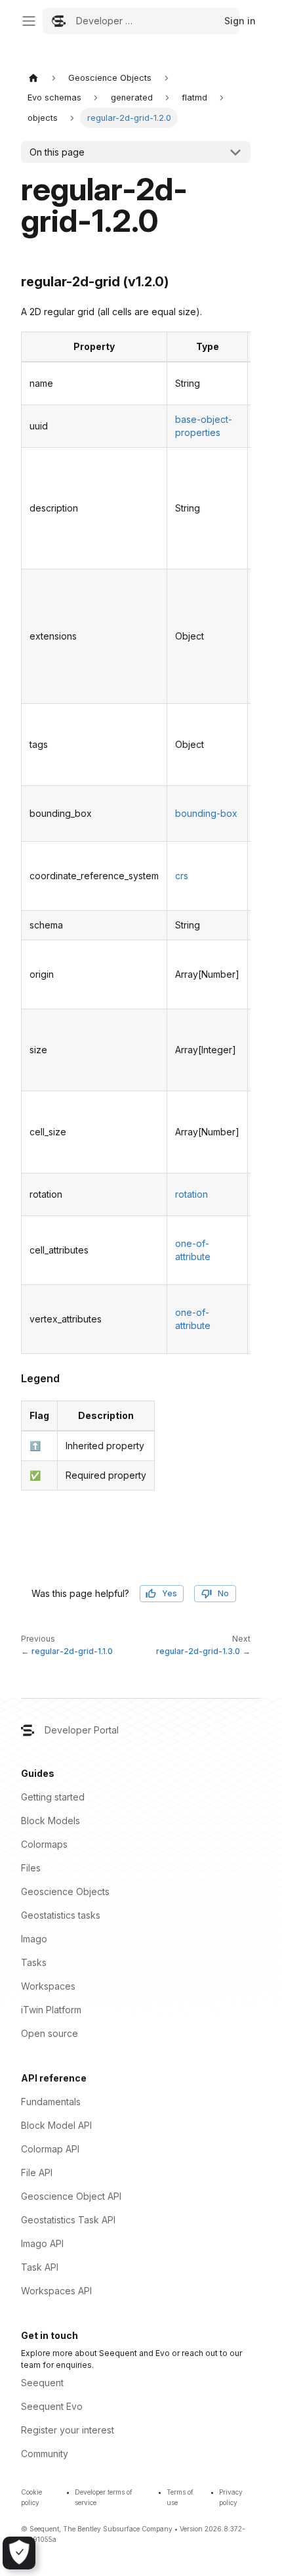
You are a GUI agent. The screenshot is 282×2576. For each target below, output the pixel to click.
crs (182, 876)
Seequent (42, 2383)
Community (45, 2454)
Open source (50, 2033)
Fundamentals (51, 2102)
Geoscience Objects (65, 1891)
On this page (57, 152)
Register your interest (68, 2430)
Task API (40, 2267)
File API (37, 2172)
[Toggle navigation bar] (29, 21)
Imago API (42, 2243)
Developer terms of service (104, 2497)
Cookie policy (31, 2497)
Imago (34, 1939)
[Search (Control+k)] (141, 21)
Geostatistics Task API (68, 2220)
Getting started (53, 1797)
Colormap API (50, 2149)
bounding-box (206, 813)
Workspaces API (56, 2291)
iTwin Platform (51, 2010)
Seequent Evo (52, 2406)
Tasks (34, 1962)
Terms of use (180, 2497)
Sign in (240, 21)
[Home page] (33, 78)
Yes (170, 1593)
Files (31, 1868)
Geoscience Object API (71, 2196)
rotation (191, 1194)
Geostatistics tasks (61, 1915)
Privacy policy (231, 2497)
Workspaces (48, 1986)
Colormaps (44, 1844)
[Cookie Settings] (19, 2553)
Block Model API (56, 2125)
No (223, 1593)
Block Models (50, 1821)
